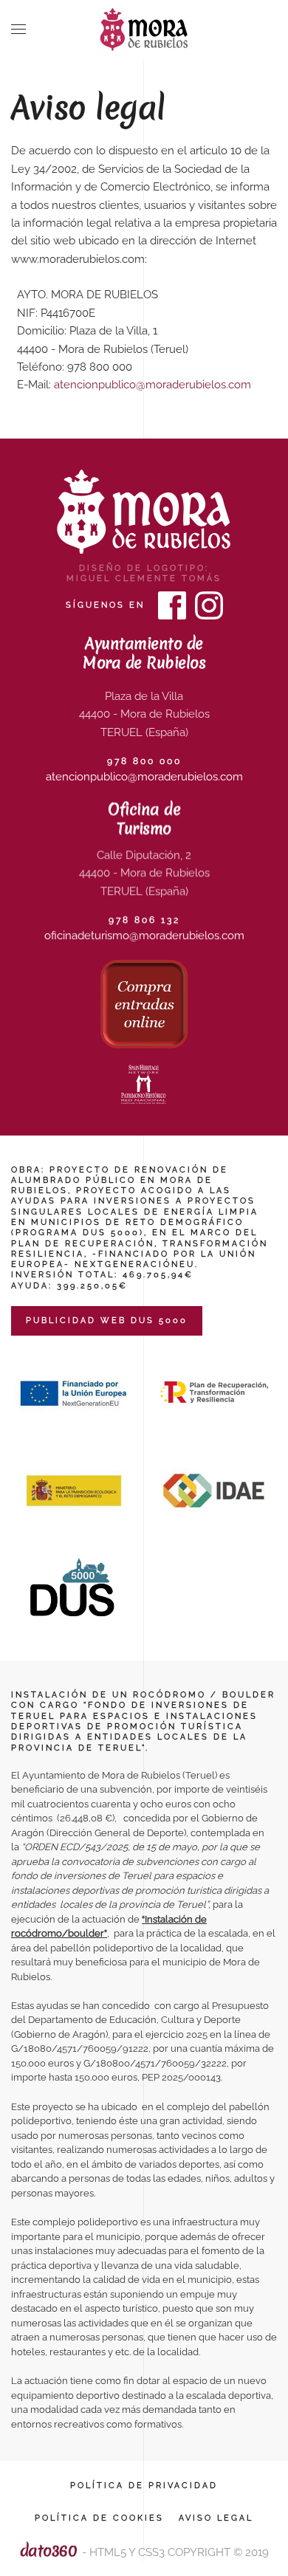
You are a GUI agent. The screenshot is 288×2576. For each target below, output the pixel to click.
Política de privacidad (144, 2486)
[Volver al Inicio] (144, 30)
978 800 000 (144, 761)
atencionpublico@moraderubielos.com (152, 385)
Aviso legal (216, 2518)
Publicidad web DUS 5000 (107, 1320)
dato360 (49, 2551)
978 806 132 (144, 920)
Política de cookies (99, 2518)
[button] (18, 30)
